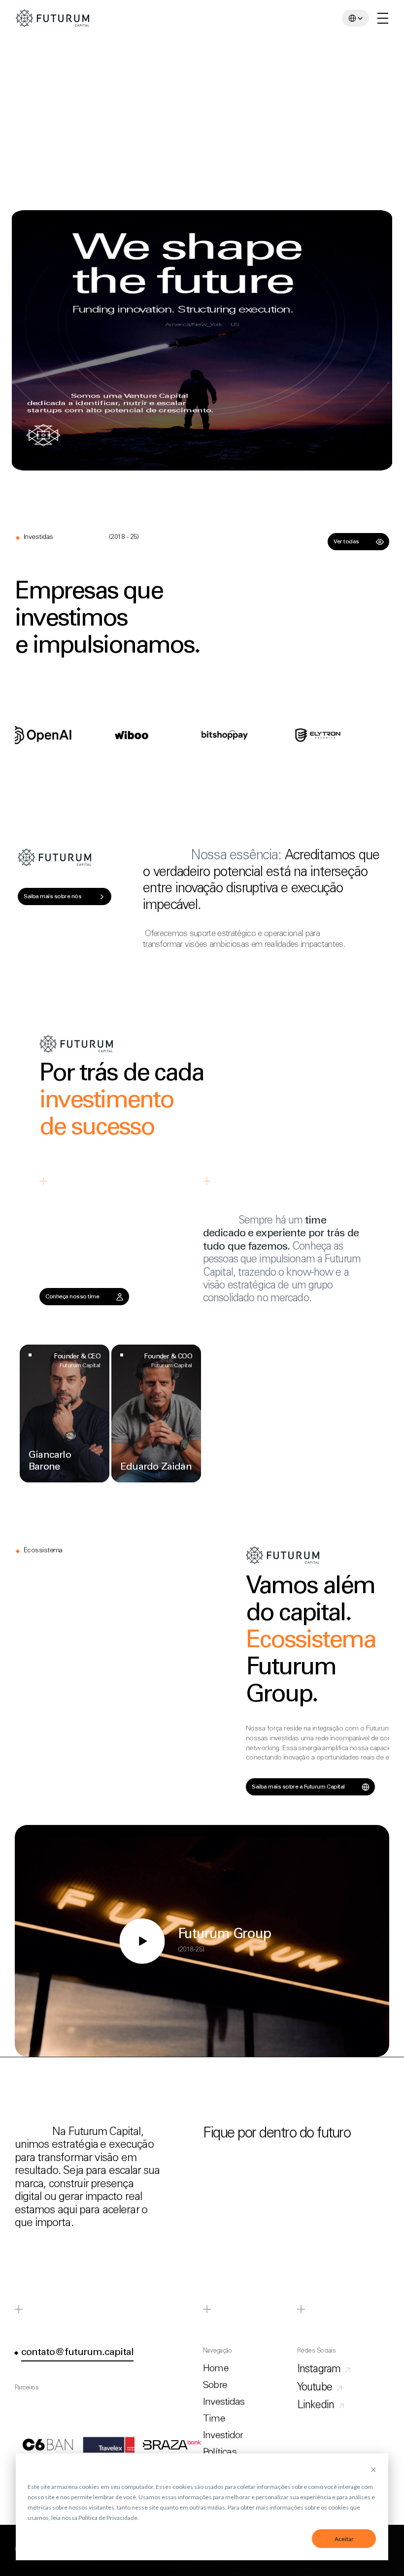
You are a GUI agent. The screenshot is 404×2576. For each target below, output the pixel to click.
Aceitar (344, 2539)
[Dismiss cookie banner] (373, 2470)
